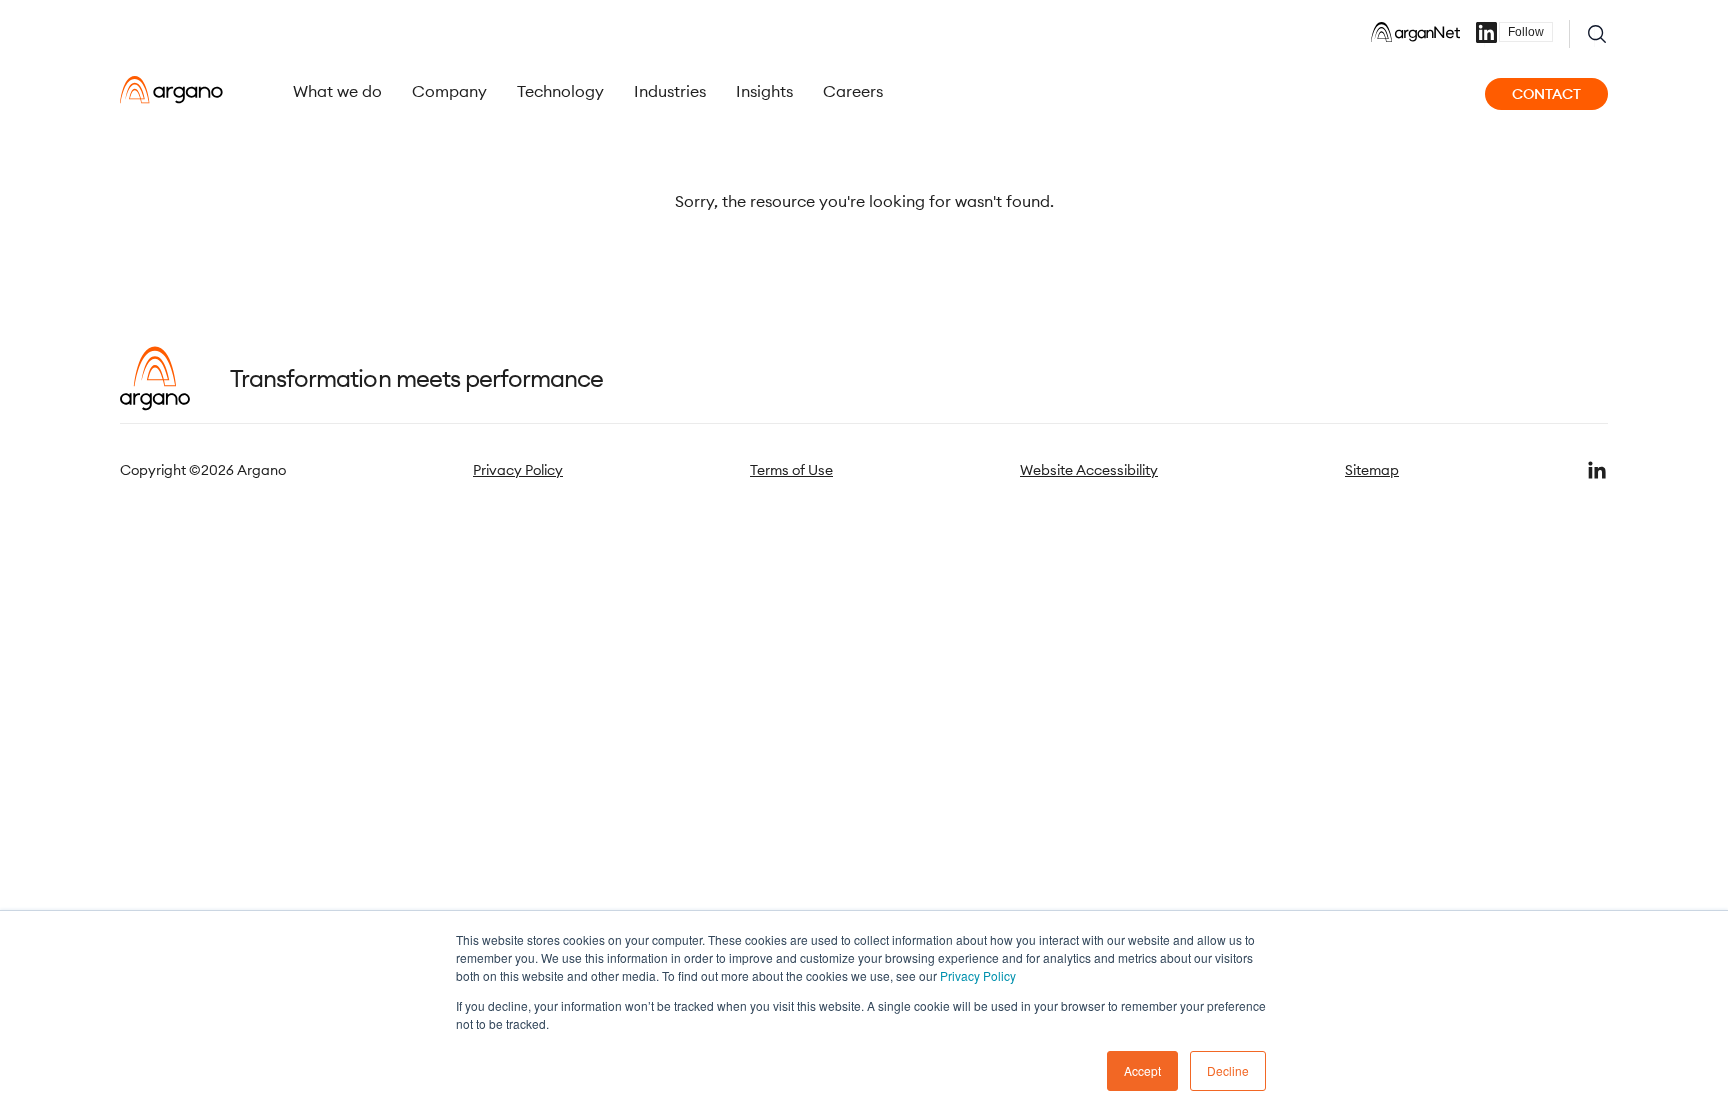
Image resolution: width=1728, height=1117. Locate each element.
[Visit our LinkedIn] (1597, 470)
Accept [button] (1142, 1070)
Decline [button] (1228, 1070)
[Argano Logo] (171, 90)
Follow (1526, 32)
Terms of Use (791, 470)
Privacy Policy (978, 975)
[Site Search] (1597, 34)
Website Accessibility (1089, 470)
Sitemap (1372, 470)
